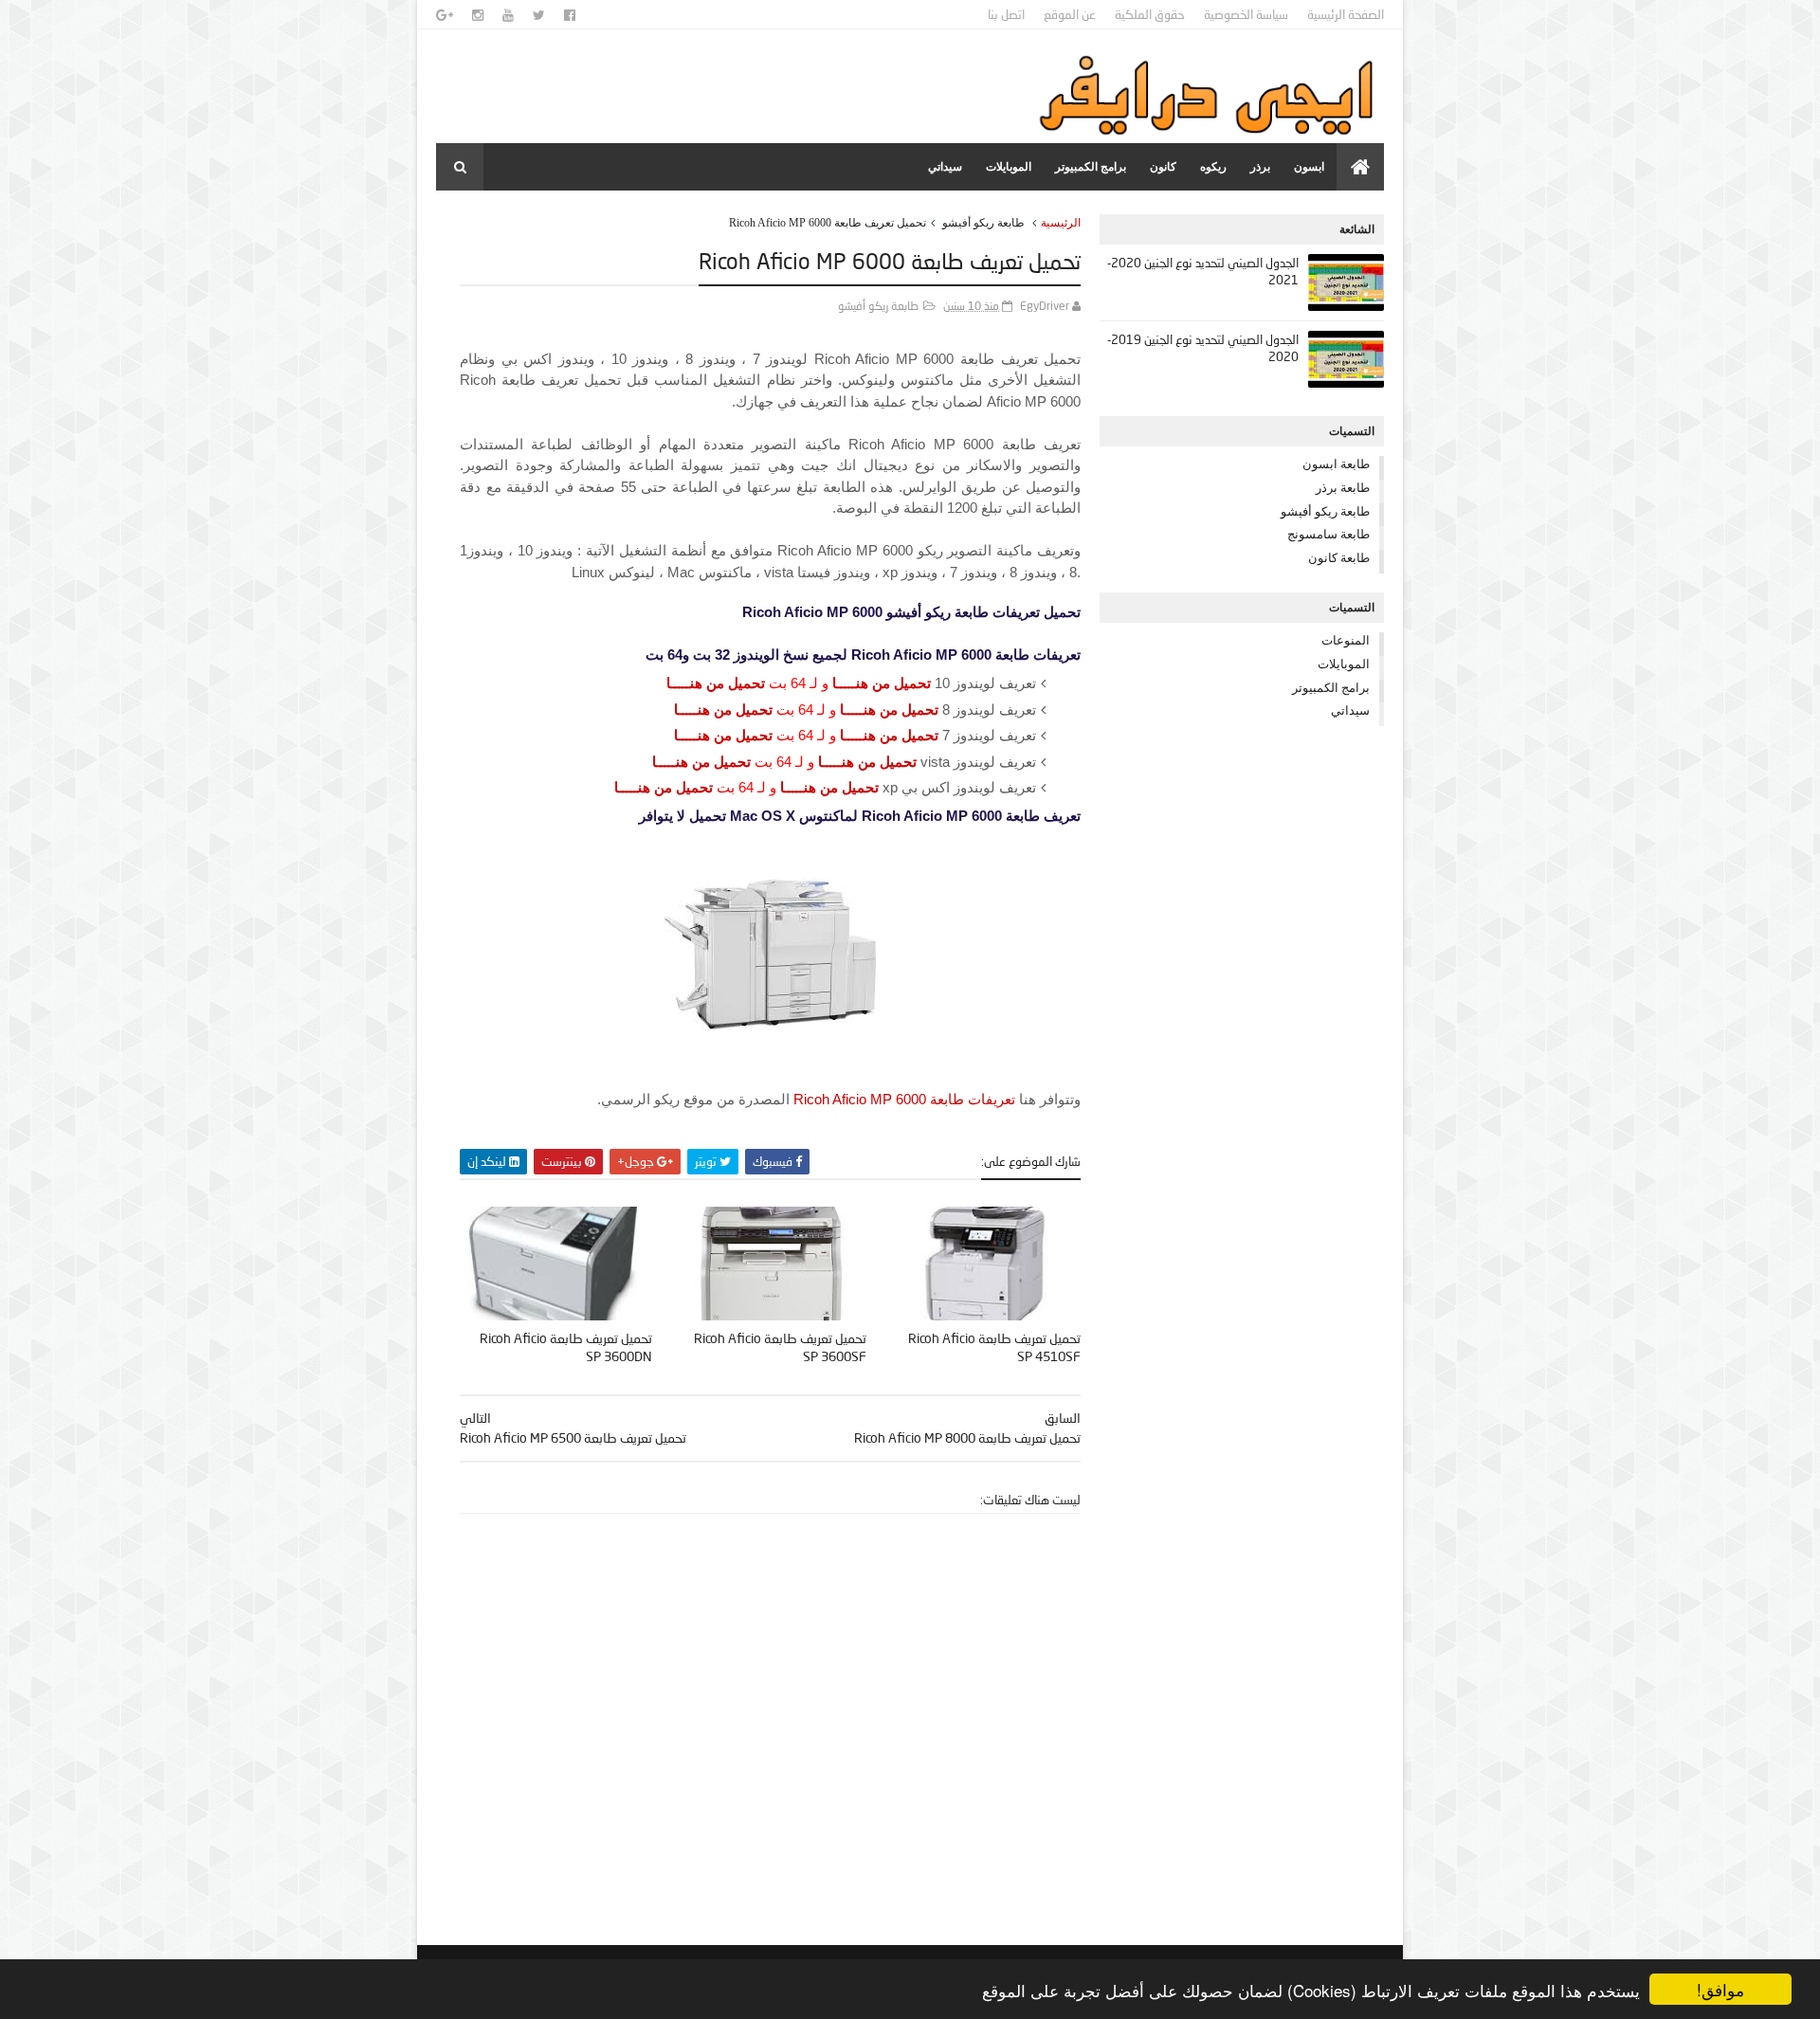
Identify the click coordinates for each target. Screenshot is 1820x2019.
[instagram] (478, 15)
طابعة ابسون (1336, 464)
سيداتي (945, 167)
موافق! (1720, 1989)
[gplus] (445, 15)
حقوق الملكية (1150, 14)
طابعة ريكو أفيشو (983, 223)
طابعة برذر (1343, 487)
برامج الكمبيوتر (1091, 167)
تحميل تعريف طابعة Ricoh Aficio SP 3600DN (566, 1347)
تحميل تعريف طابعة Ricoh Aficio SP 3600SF (780, 1347)
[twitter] (539, 15)
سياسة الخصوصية (1246, 14)
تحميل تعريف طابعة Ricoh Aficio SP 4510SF (994, 1347)
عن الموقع (1070, 14)
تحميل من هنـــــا (882, 683)
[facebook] (570, 15)
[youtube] (508, 15)
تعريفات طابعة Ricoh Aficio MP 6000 (904, 1099)
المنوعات (1346, 640)
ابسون (1309, 167)
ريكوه (1213, 167)
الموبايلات (1009, 167)
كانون (1163, 167)
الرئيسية (1061, 223)
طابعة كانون (1339, 557)
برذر (1260, 167)
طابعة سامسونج (1329, 534)
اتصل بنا (1006, 14)
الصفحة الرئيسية (1346, 14)
